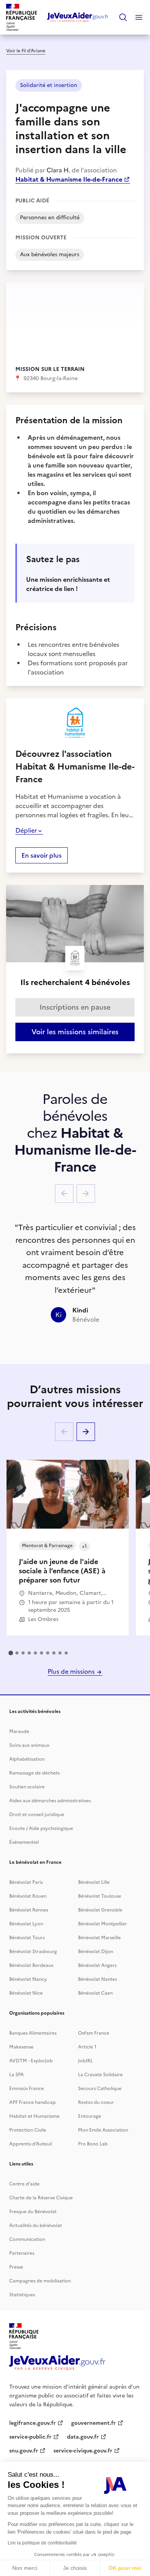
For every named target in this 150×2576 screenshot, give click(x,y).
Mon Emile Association (103, 2130)
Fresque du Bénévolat (33, 2212)
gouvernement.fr (93, 2423)
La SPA (17, 2075)
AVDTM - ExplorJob (31, 2061)
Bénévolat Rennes (29, 1910)
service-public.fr (30, 2437)
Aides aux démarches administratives (50, 1801)
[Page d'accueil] (78, 17)
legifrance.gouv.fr (32, 2423)
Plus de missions (72, 1671)
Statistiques (22, 2295)
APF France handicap (32, 2102)
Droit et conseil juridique (37, 1815)
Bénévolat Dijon (96, 1952)
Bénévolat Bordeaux (31, 1965)
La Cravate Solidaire (100, 2075)
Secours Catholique (100, 2089)
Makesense (21, 2047)
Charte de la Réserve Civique (41, 2198)
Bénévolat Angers (97, 1965)
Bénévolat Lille (94, 1882)
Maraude (19, 1731)
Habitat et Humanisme (34, 2116)
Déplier (26, 830)
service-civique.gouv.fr (83, 2451)
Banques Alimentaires (33, 2033)
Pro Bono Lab (93, 2144)
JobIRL (85, 2061)
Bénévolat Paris (26, 1882)
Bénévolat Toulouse (100, 1896)
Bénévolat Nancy (28, 1979)
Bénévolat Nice (26, 1993)
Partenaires (22, 2253)
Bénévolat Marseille (99, 1938)
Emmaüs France (27, 2089)
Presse (16, 2267)
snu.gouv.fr (24, 2451)
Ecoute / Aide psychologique (41, 1828)
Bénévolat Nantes (97, 1979)
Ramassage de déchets (34, 1773)
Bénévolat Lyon (26, 1924)
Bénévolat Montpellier (102, 1924)
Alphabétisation (27, 1759)
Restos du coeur (96, 2102)
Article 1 (87, 2047)
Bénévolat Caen (95, 1993)
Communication (27, 2239)
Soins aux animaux (29, 1745)
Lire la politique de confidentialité (42, 2543)
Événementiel (24, 1842)
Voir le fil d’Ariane (26, 51)
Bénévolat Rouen (28, 1896)
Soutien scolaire (27, 1787)
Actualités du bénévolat (36, 2225)
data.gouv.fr (83, 2437)
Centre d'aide (24, 2184)
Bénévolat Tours (27, 1938)
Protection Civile (28, 2130)
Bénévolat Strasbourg (33, 1952)
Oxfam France (94, 2033)
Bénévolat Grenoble (100, 1910)
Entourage (90, 2116)
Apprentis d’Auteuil (31, 2144)
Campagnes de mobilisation (40, 2281)
